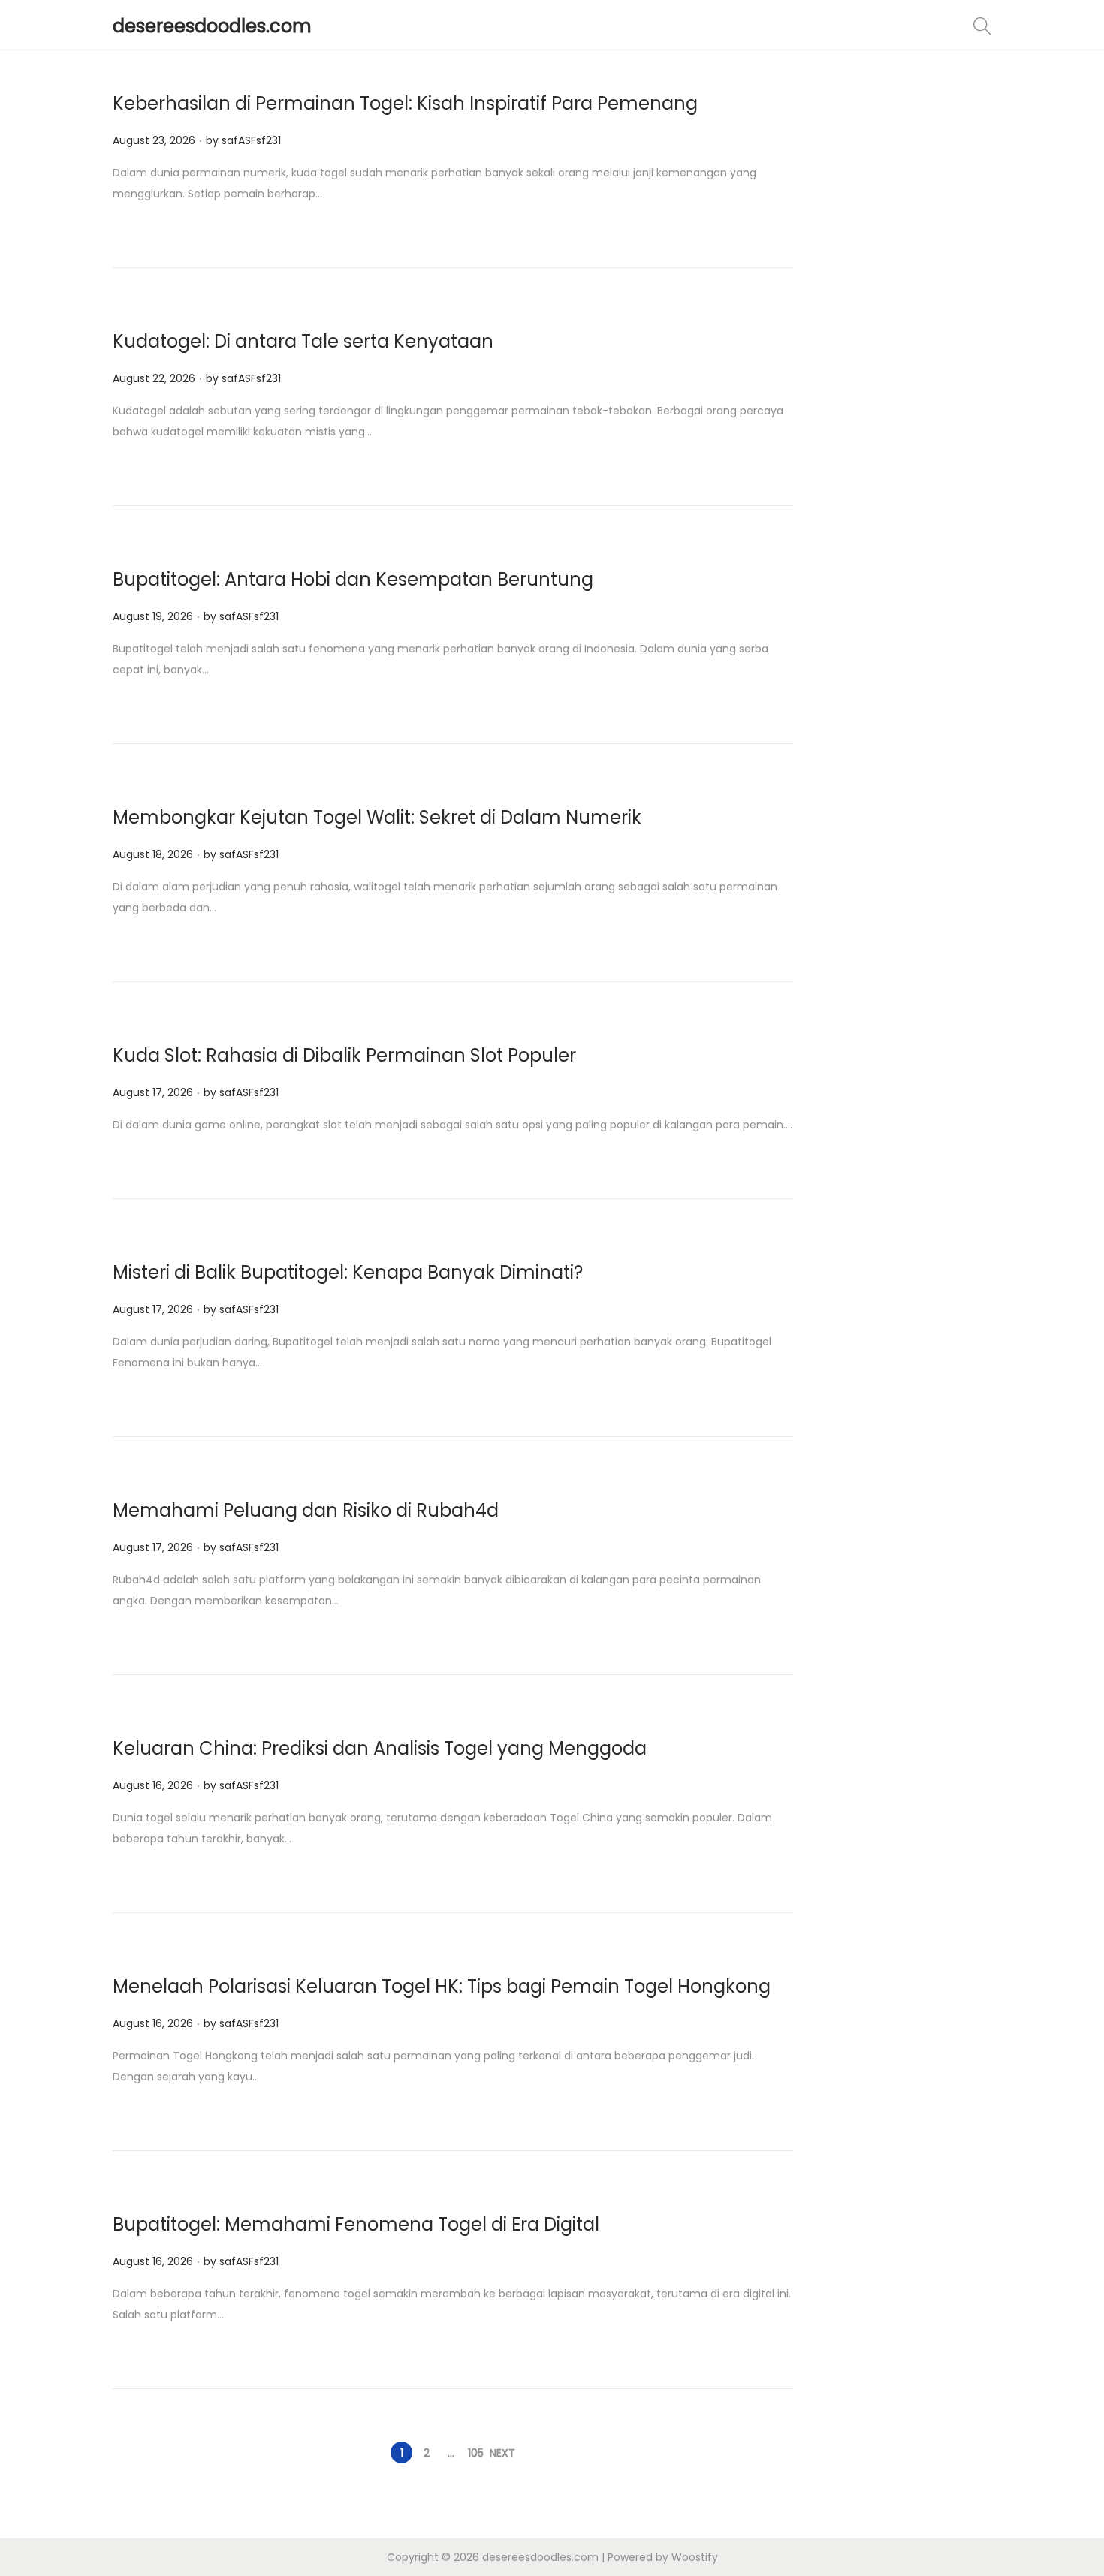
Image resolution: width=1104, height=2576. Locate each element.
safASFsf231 (251, 140)
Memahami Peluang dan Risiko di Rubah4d (306, 1510)
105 (476, 2453)
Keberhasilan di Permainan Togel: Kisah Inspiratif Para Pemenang (405, 103)
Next (502, 2453)
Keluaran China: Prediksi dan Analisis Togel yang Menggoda (380, 1748)
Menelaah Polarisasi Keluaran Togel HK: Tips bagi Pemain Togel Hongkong (442, 1986)
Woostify (695, 2557)
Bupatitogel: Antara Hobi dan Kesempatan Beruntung (353, 579)
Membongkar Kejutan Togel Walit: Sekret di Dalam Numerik (377, 817)
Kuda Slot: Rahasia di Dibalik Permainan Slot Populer (344, 1055)
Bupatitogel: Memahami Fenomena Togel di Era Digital (356, 2224)
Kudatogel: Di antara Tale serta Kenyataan (303, 341)
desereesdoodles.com (212, 26)
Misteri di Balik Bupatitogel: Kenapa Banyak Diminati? (348, 1272)
